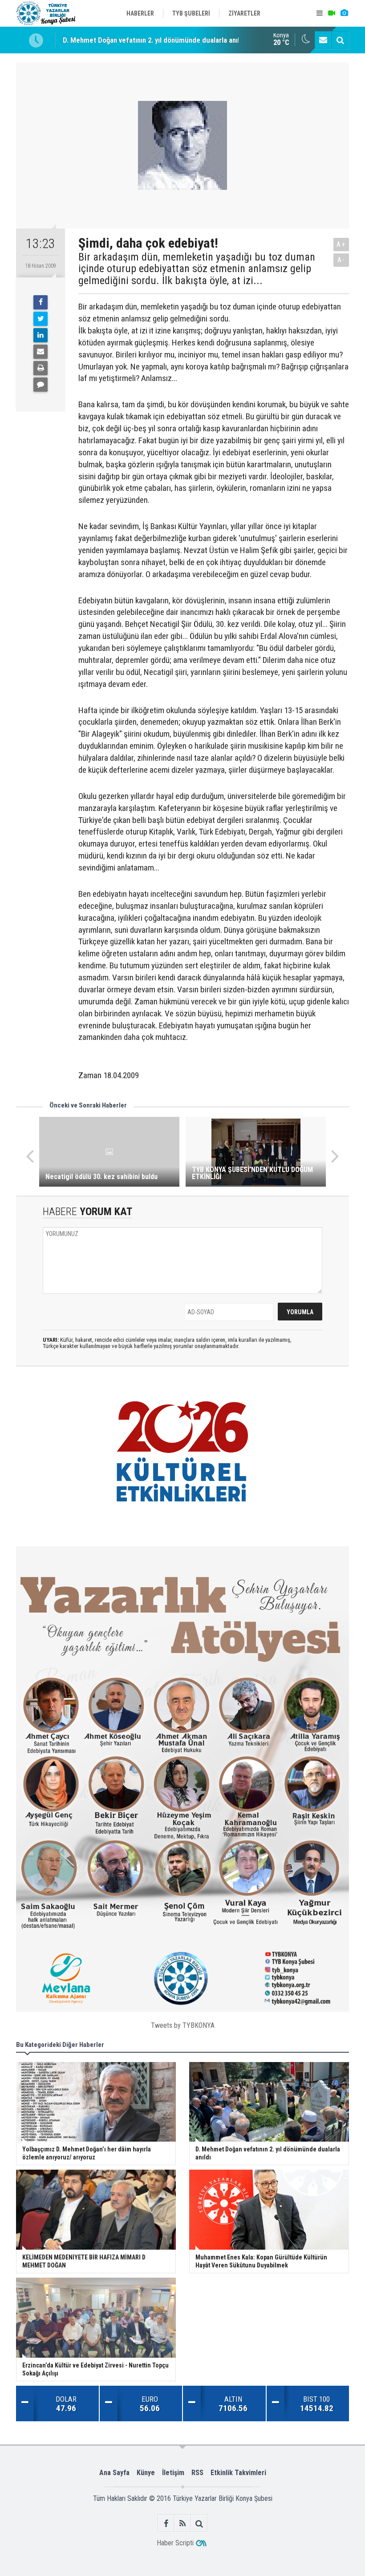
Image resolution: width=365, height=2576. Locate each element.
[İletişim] (323, 40)
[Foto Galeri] (344, 13)
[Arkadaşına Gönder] (41, 352)
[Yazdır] (41, 368)
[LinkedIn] (41, 335)
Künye (146, 2473)
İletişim (173, 2473)
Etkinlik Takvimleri (238, 2473)
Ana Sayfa (114, 2473)
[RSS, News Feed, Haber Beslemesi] (183, 2523)
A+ (341, 244)
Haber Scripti (175, 2543)
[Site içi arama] (340, 40)
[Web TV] (332, 13)
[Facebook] (41, 302)
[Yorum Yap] (41, 385)
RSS (197, 2473)
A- (341, 260)
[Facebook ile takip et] (166, 2523)
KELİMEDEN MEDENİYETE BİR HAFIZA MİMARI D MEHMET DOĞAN (164, 40)
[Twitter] (41, 319)
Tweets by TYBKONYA (183, 2025)
